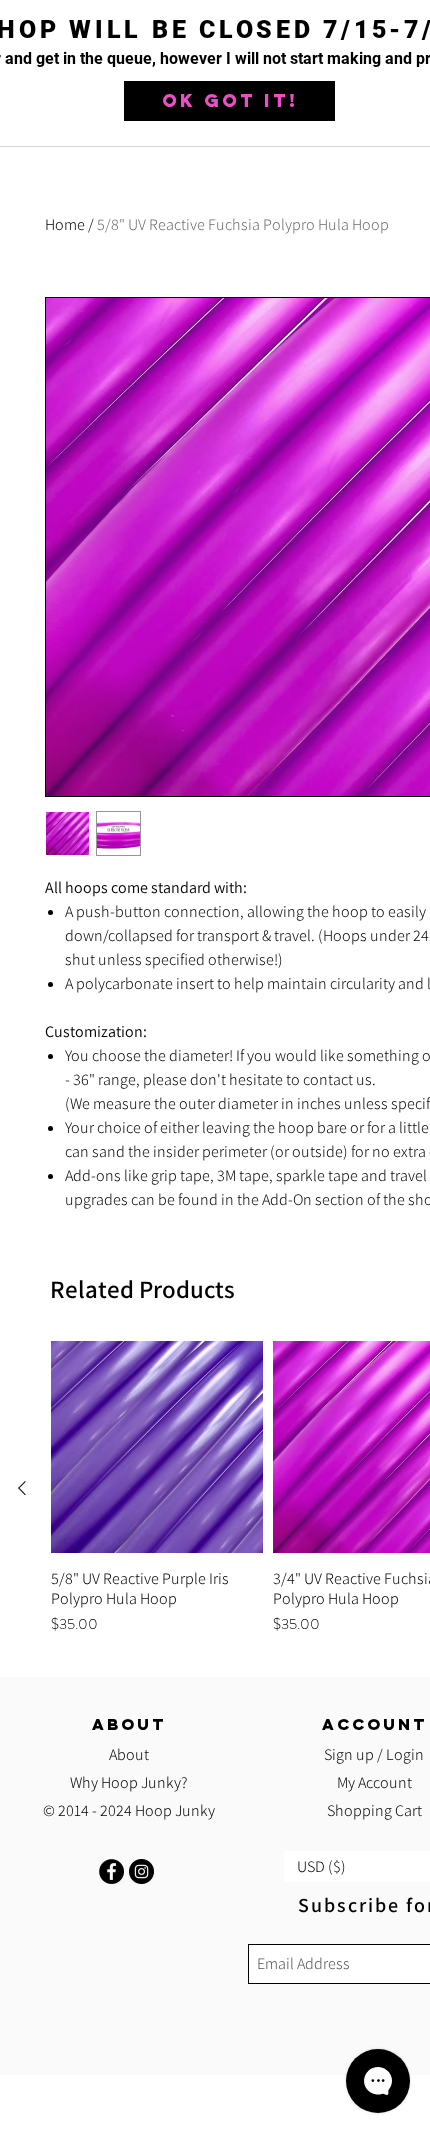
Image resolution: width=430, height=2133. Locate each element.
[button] (229, 101)
